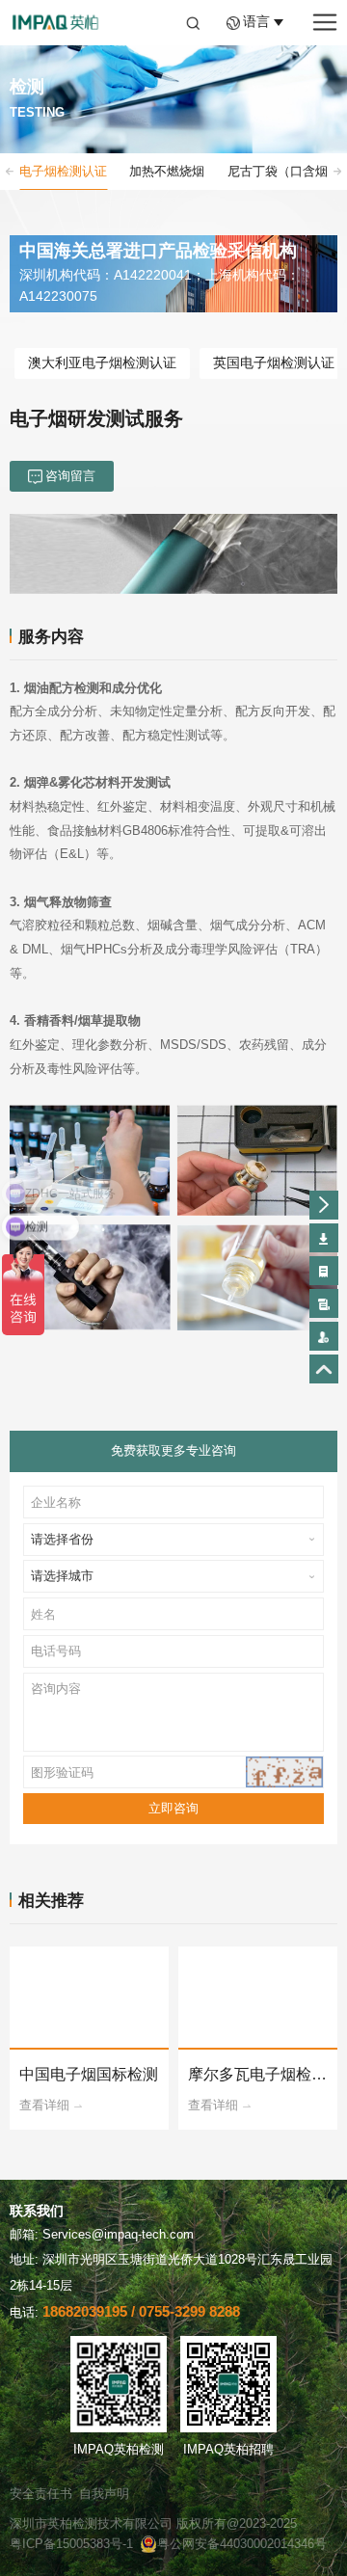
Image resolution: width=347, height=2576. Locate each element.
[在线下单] (324, 1271)
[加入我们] (324, 1336)
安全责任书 (41, 2494)
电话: (125, 2312)
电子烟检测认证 (63, 171)
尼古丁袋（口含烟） (284, 171)
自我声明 (104, 2494)
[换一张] (284, 1772)
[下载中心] (324, 1238)
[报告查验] (324, 1303)
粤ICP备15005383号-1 (71, 2544)
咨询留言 (70, 476)
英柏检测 (55, 23)
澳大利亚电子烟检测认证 (102, 363)
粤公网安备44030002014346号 (242, 2544)
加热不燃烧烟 (167, 171)
